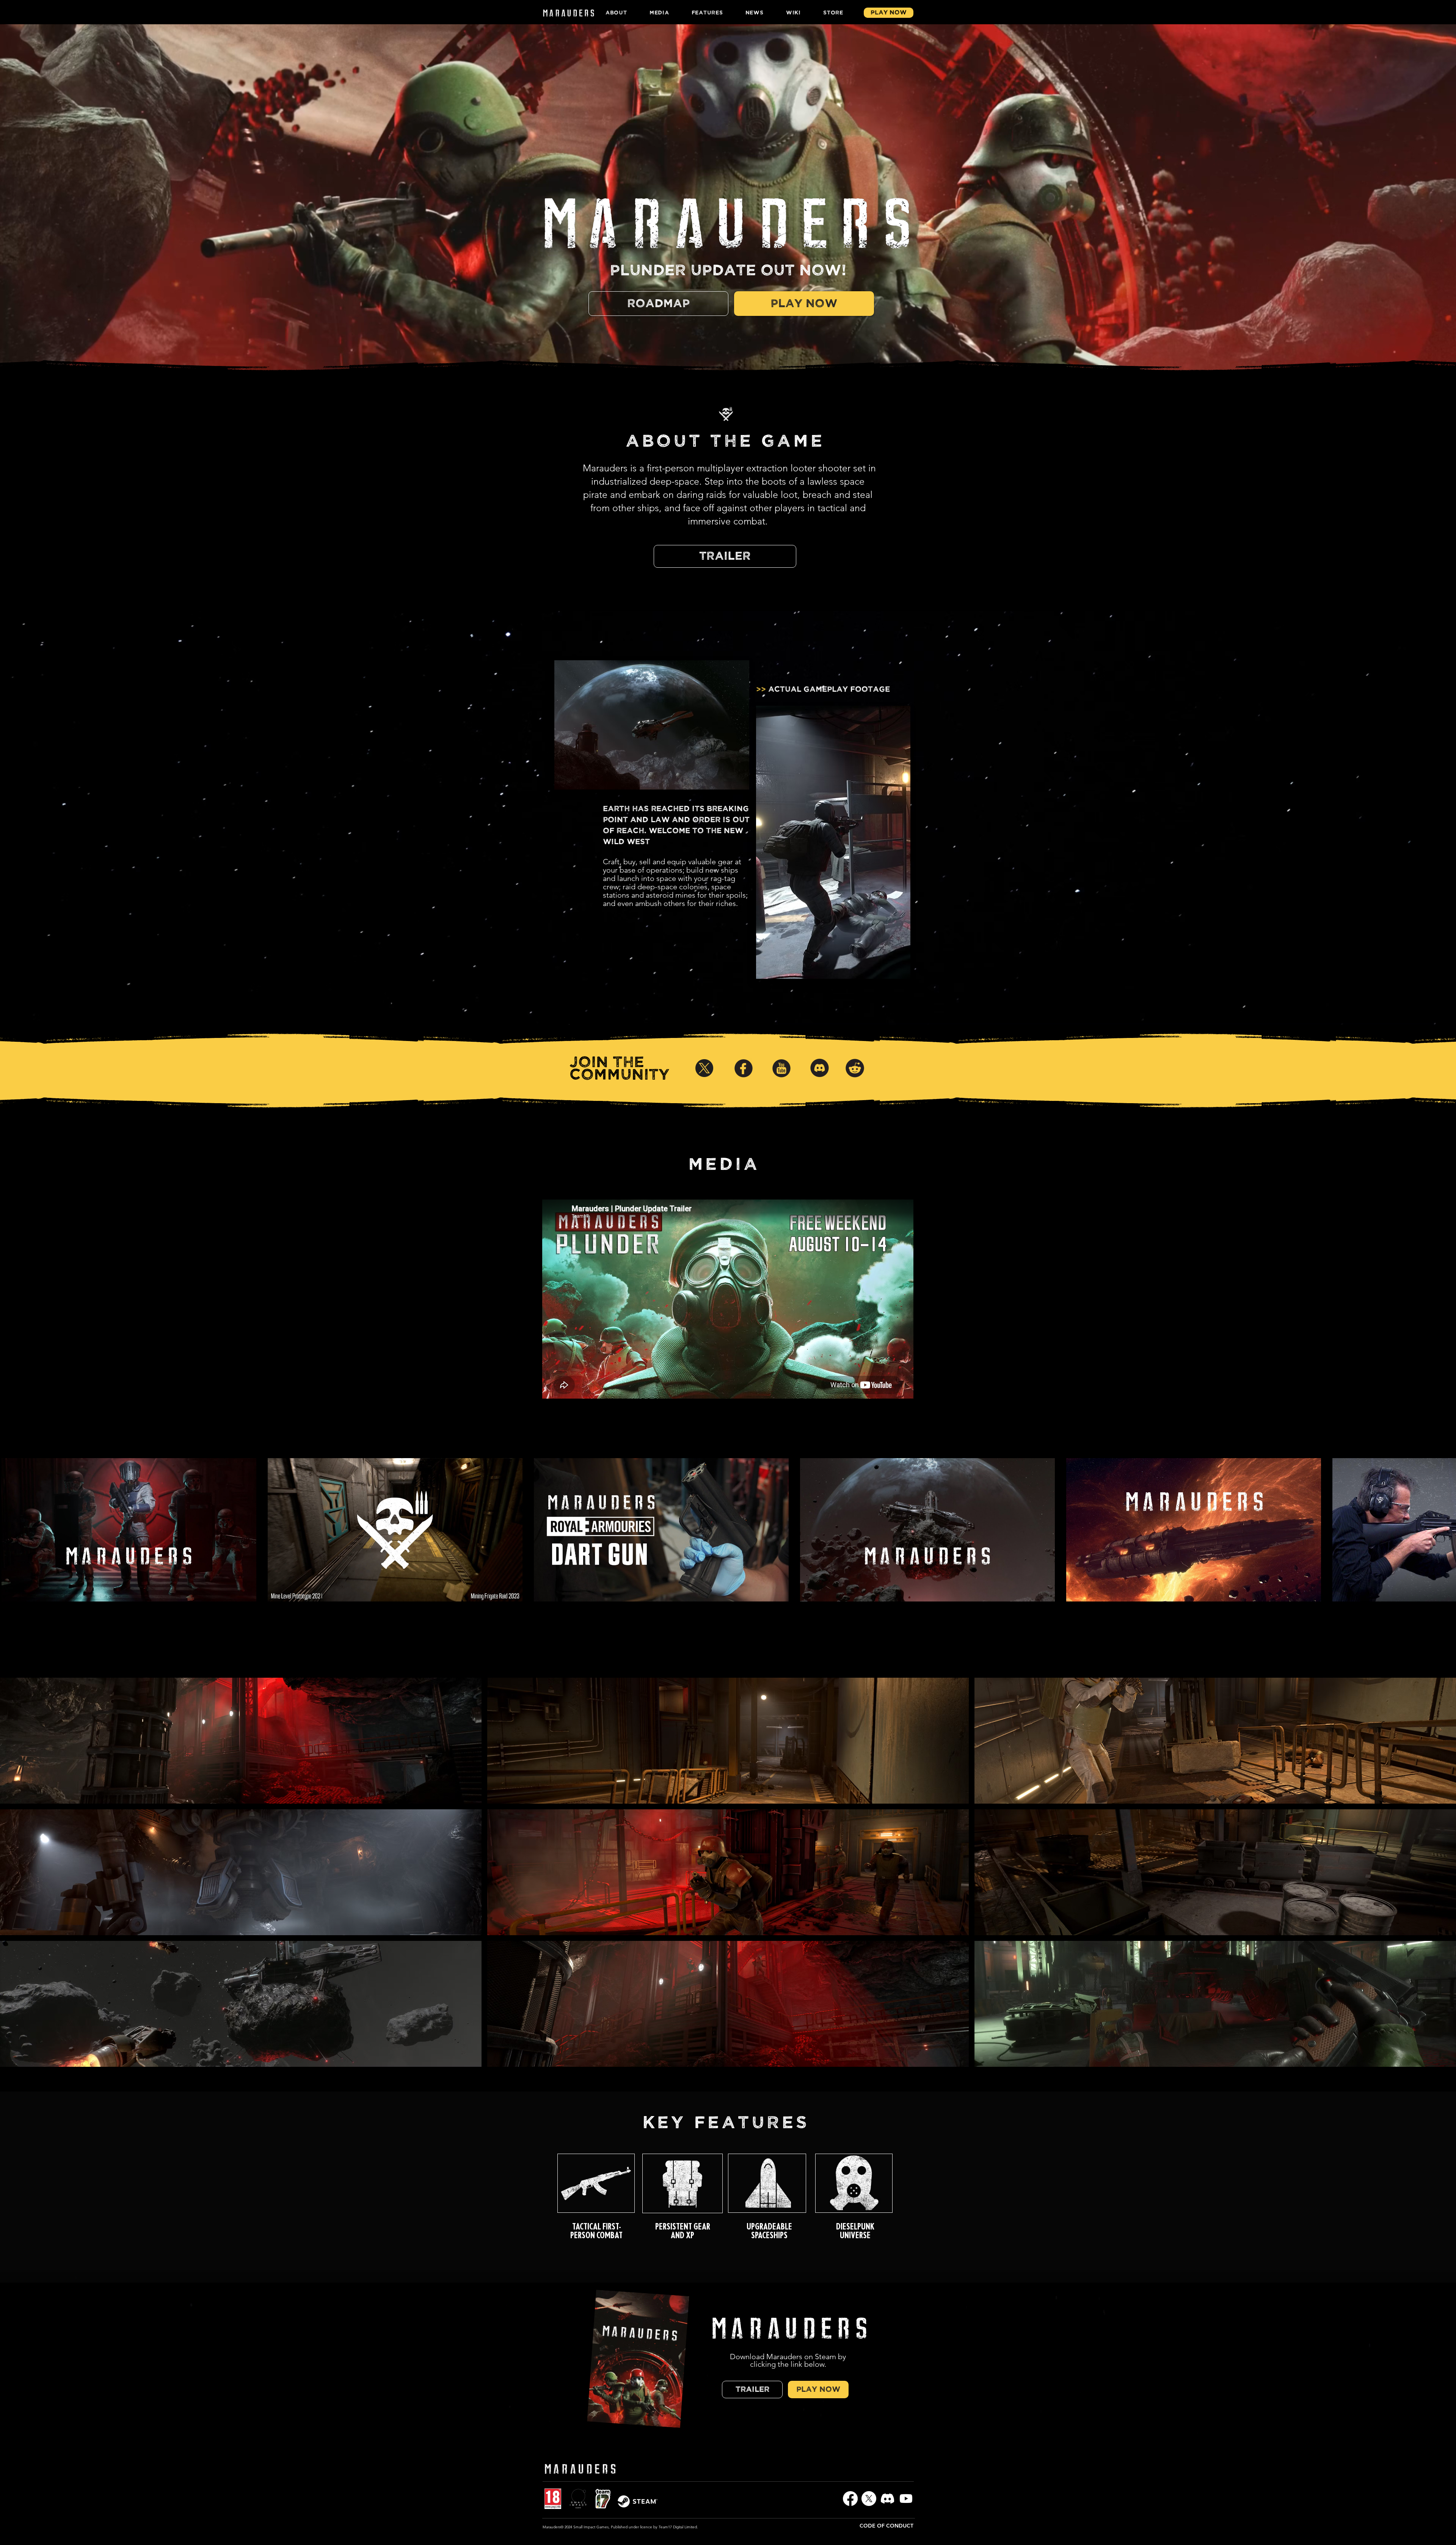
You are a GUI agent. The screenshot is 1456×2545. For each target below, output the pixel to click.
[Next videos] (1446, 1528)
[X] (869, 2499)
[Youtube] (906, 2499)
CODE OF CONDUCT (886, 2526)
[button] (241, 1741)
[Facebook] (850, 2499)
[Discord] (887, 2499)
